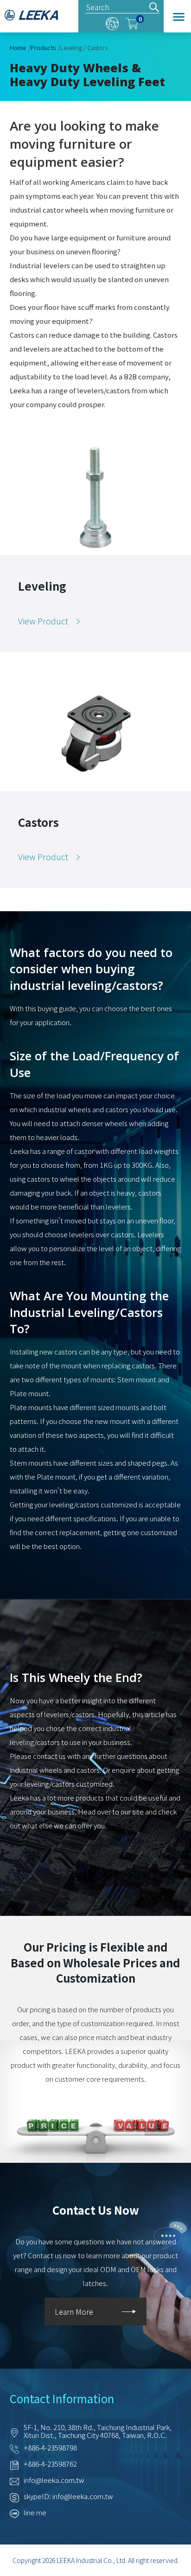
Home (18, 47)
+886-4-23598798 (50, 2447)
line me (35, 2512)
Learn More (74, 2311)
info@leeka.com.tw (54, 2480)
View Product (43, 621)
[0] (132, 22)
